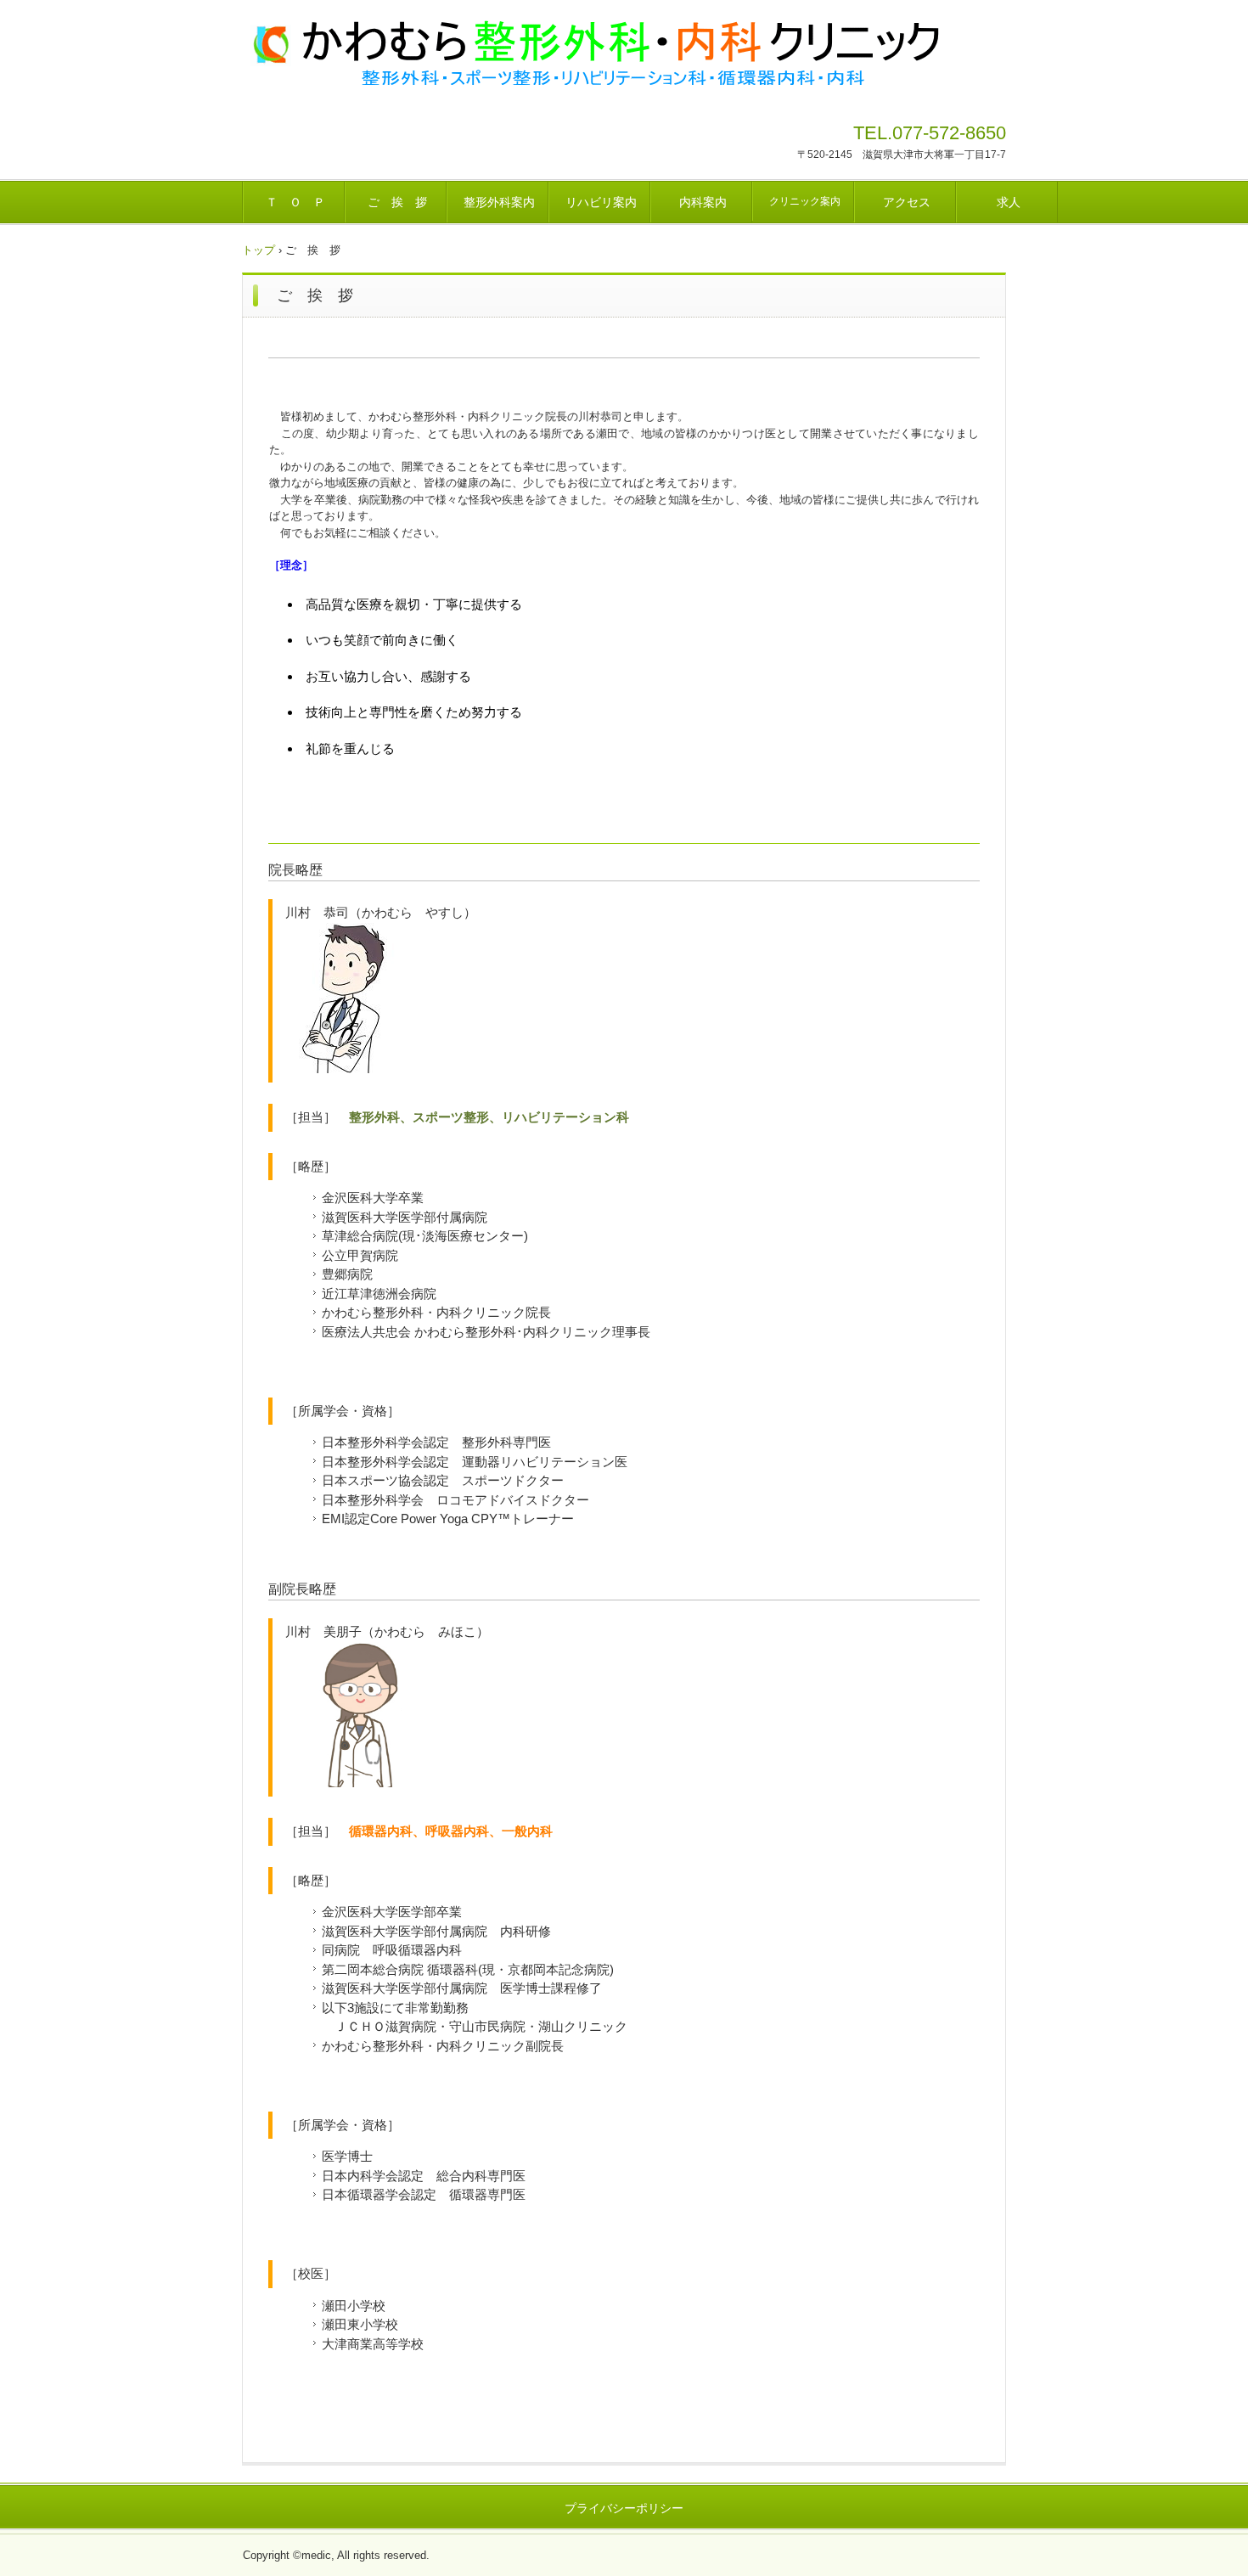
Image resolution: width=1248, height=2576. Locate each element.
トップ (259, 250)
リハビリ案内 (601, 202)
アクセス (907, 202)
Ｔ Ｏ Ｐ (295, 202)
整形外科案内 (499, 202)
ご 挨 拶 (397, 202)
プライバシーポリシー (624, 2508)
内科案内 (703, 202)
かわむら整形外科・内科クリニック (594, 51)
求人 (1009, 202)
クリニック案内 (805, 201)
